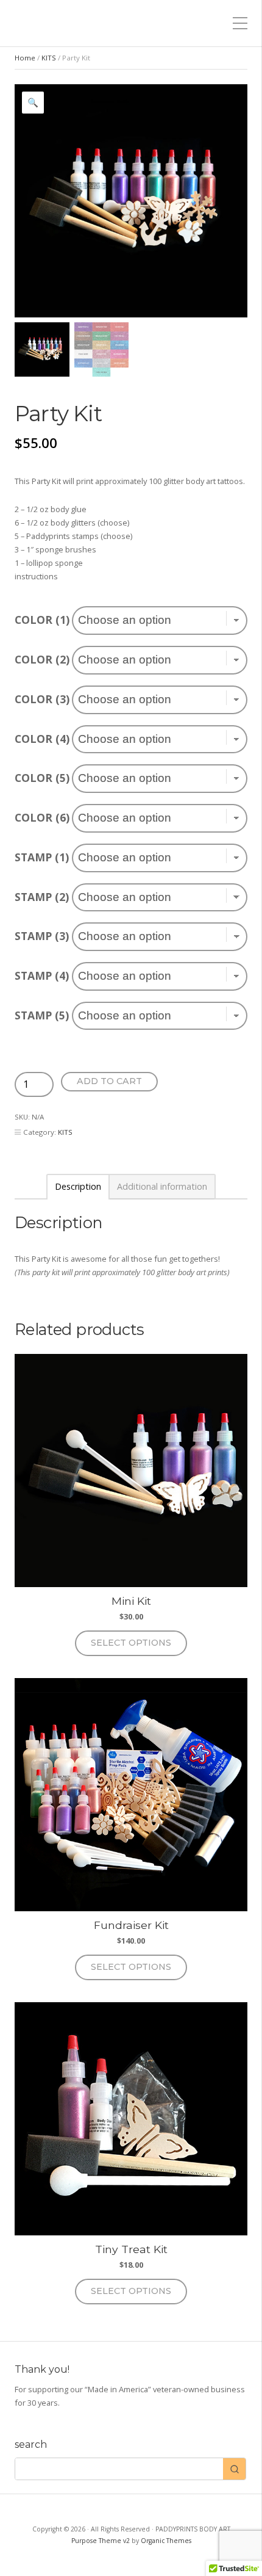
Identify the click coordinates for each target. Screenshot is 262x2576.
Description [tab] (78, 1187)
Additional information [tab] (162, 1187)
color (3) (42, 699)
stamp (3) (42, 936)
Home (25, 58)
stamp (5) (42, 1015)
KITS (49, 58)
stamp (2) (42, 897)
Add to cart (109, 1081)
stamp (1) (42, 857)
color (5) (42, 778)
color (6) (42, 817)
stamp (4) (42, 975)
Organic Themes (166, 2541)
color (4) (42, 739)
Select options (131, 1643)
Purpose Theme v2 (101, 2541)
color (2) (42, 659)
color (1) (42, 620)
